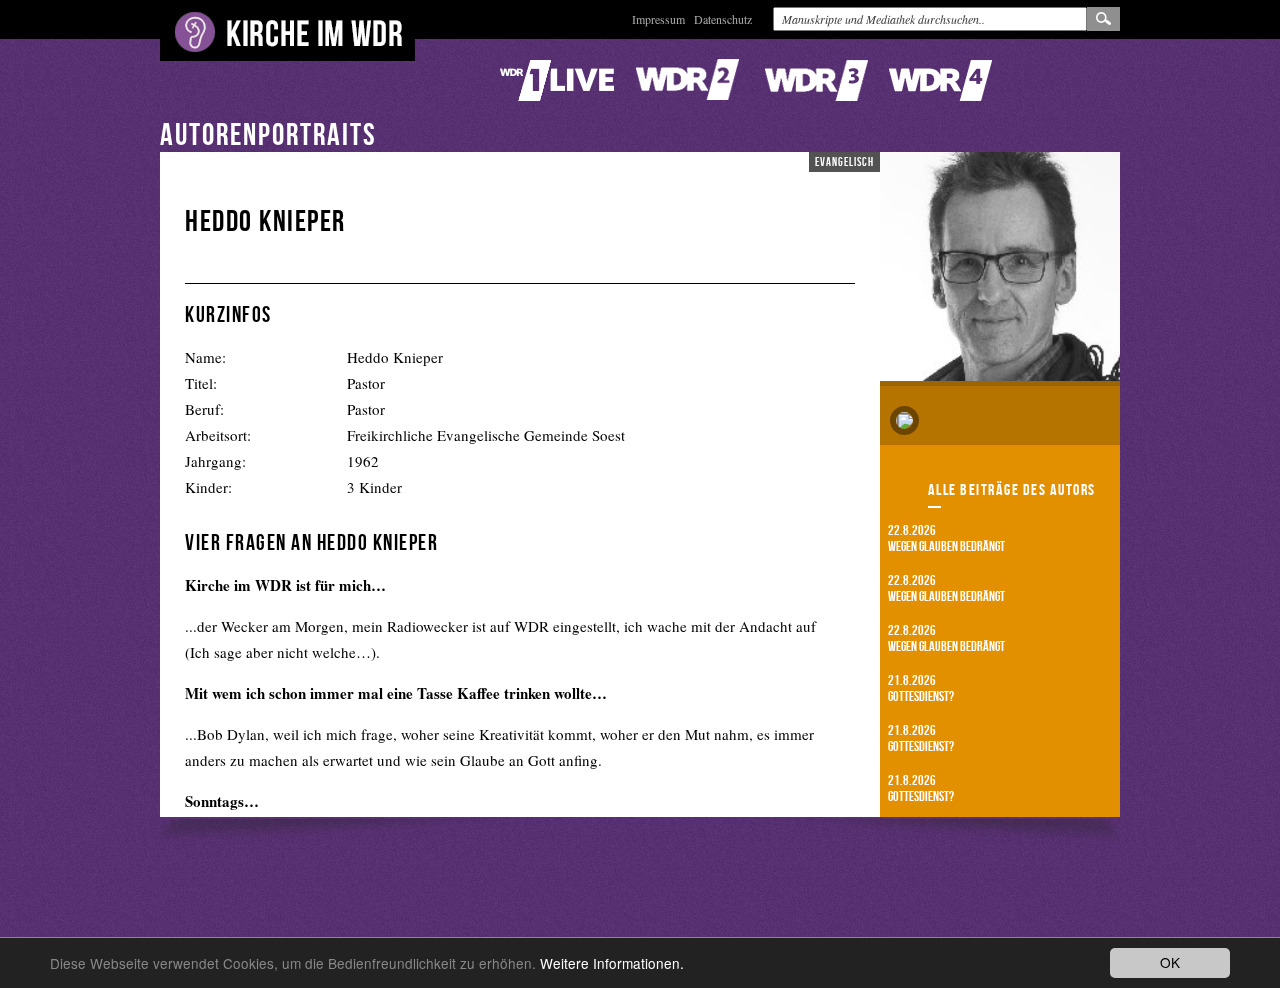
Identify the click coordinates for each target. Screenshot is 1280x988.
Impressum (658, 19)
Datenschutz (723, 19)
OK (1170, 962)
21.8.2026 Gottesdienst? (921, 687)
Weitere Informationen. (612, 963)
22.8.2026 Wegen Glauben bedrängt (946, 537)
